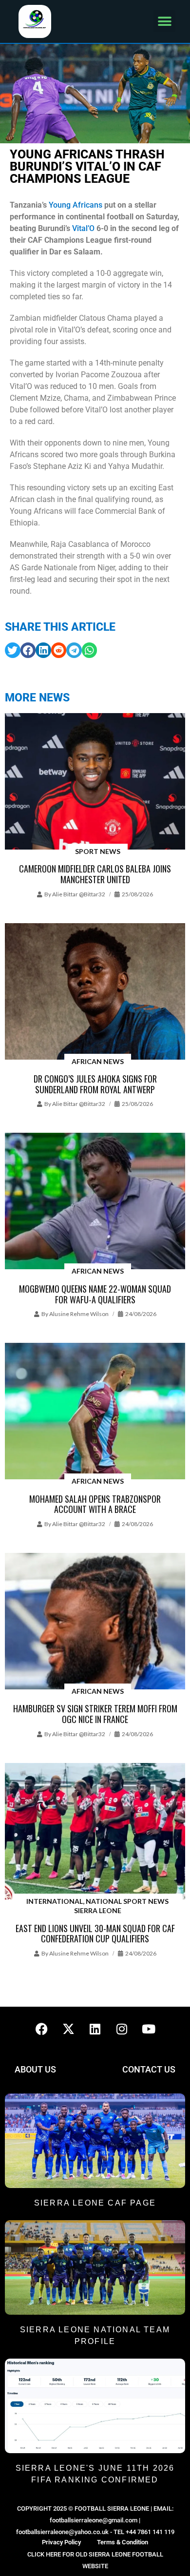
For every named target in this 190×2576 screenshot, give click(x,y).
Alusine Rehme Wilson (79, 1314)
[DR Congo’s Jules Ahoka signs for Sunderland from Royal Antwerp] (95, 992)
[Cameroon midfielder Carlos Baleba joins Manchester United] (95, 782)
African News (98, 1061)
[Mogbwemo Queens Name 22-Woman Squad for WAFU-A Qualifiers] (95, 1202)
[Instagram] (122, 2029)
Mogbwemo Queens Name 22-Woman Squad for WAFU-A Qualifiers (95, 1294)
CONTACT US (149, 2069)
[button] (164, 21)
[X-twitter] (68, 2029)
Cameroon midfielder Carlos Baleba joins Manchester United (95, 874)
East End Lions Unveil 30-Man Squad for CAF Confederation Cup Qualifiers (95, 1934)
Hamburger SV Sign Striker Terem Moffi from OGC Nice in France (95, 1714)
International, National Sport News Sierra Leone (97, 1906)
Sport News (98, 851)
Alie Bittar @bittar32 (79, 894)
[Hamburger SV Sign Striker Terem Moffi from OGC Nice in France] (95, 1622)
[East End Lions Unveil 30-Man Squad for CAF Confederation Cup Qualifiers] (95, 1832)
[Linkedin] (95, 2029)
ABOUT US (35, 2069)
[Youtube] (149, 2029)
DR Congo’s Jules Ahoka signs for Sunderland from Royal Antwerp (95, 1084)
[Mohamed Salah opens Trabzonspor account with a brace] (95, 1412)
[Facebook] (41, 2029)
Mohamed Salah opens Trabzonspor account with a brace (95, 1504)
